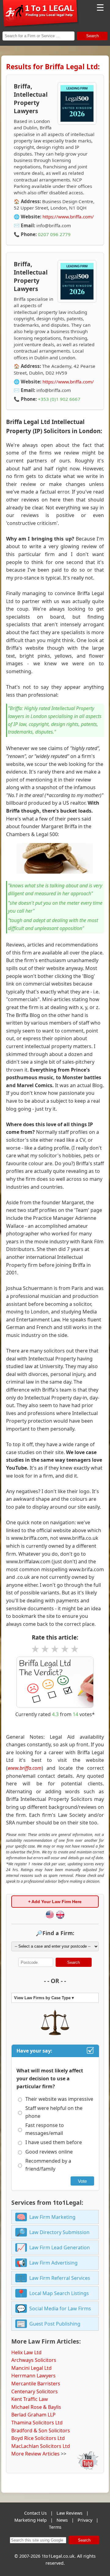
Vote (82, 2181)
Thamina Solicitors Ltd (37, 2423)
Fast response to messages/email (45, 2129)
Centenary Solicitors (35, 2391)
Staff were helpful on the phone (54, 2112)
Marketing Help (31, 2520)
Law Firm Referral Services (60, 2278)
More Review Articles (35, 2454)
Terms (55, 2527)
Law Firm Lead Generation (60, 2247)
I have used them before (54, 2142)
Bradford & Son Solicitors (41, 2430)
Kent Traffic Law (30, 2399)
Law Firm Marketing (52, 2217)
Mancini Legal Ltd (31, 2368)
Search (92, 36)
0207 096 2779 (54, 234)
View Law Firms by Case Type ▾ (44, 1998)
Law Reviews (70, 2513)
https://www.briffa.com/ (68, 217)
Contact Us (35, 2513)
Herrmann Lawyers (33, 2376)
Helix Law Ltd (26, 2352)
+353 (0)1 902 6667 (59, 399)
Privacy (85, 2520)
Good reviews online (49, 2152)
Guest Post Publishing (55, 2324)
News (62, 2520)
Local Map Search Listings (59, 2293)
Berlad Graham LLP (33, 2415)
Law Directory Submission (59, 2232)
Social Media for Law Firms (60, 2308)
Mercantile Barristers (36, 2384)
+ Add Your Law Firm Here (55, 1902)
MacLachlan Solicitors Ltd (41, 2446)
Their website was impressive (59, 2099)
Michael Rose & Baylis (36, 2407)
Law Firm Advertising (53, 2263)
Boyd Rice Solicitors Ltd (38, 2438)
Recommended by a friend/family (48, 2165)
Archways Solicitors (34, 2360)
